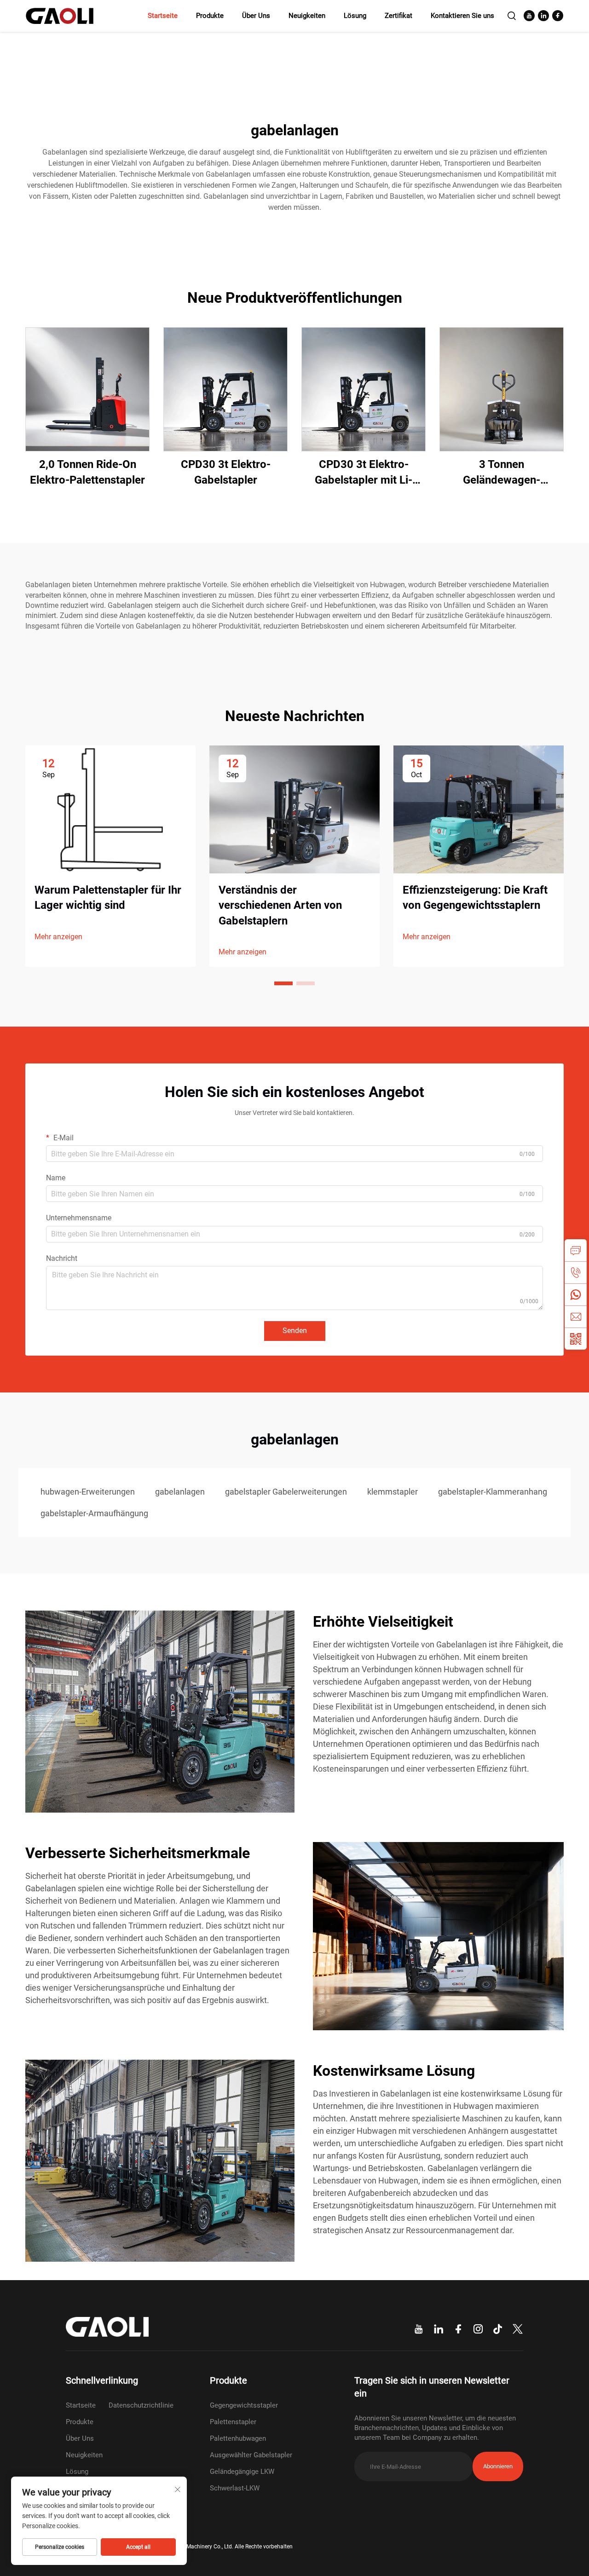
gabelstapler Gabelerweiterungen (286, 1492)
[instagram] (478, 2329)
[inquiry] (576, 1250)
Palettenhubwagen (238, 2438)
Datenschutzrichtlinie (141, 2405)
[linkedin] (543, 16)
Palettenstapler (233, 2422)
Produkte (210, 16)
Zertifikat (398, 16)
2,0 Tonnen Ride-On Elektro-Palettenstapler (87, 472)
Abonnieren (498, 2466)
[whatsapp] (576, 1294)
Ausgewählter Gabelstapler (251, 2455)
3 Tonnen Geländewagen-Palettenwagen (502, 473)
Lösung (355, 16)
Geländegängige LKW (242, 2472)
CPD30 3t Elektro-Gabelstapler (226, 472)
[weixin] (576, 1339)
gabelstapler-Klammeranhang (493, 1492)
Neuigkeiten (307, 16)
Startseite (163, 16)
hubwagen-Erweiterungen (88, 1492)
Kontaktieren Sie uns (462, 16)
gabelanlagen (180, 1492)
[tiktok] (498, 2329)
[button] (283, 983)
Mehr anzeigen (58, 937)
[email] (576, 1317)
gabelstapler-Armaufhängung (94, 1513)
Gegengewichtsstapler (244, 2405)
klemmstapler (393, 1492)
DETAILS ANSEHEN (88, 389)
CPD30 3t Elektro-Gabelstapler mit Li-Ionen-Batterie (364, 473)
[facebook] (558, 16)
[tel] (576, 1272)
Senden (295, 1331)
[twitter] (518, 2329)
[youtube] (529, 16)
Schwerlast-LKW (235, 2488)
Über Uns (256, 16)
